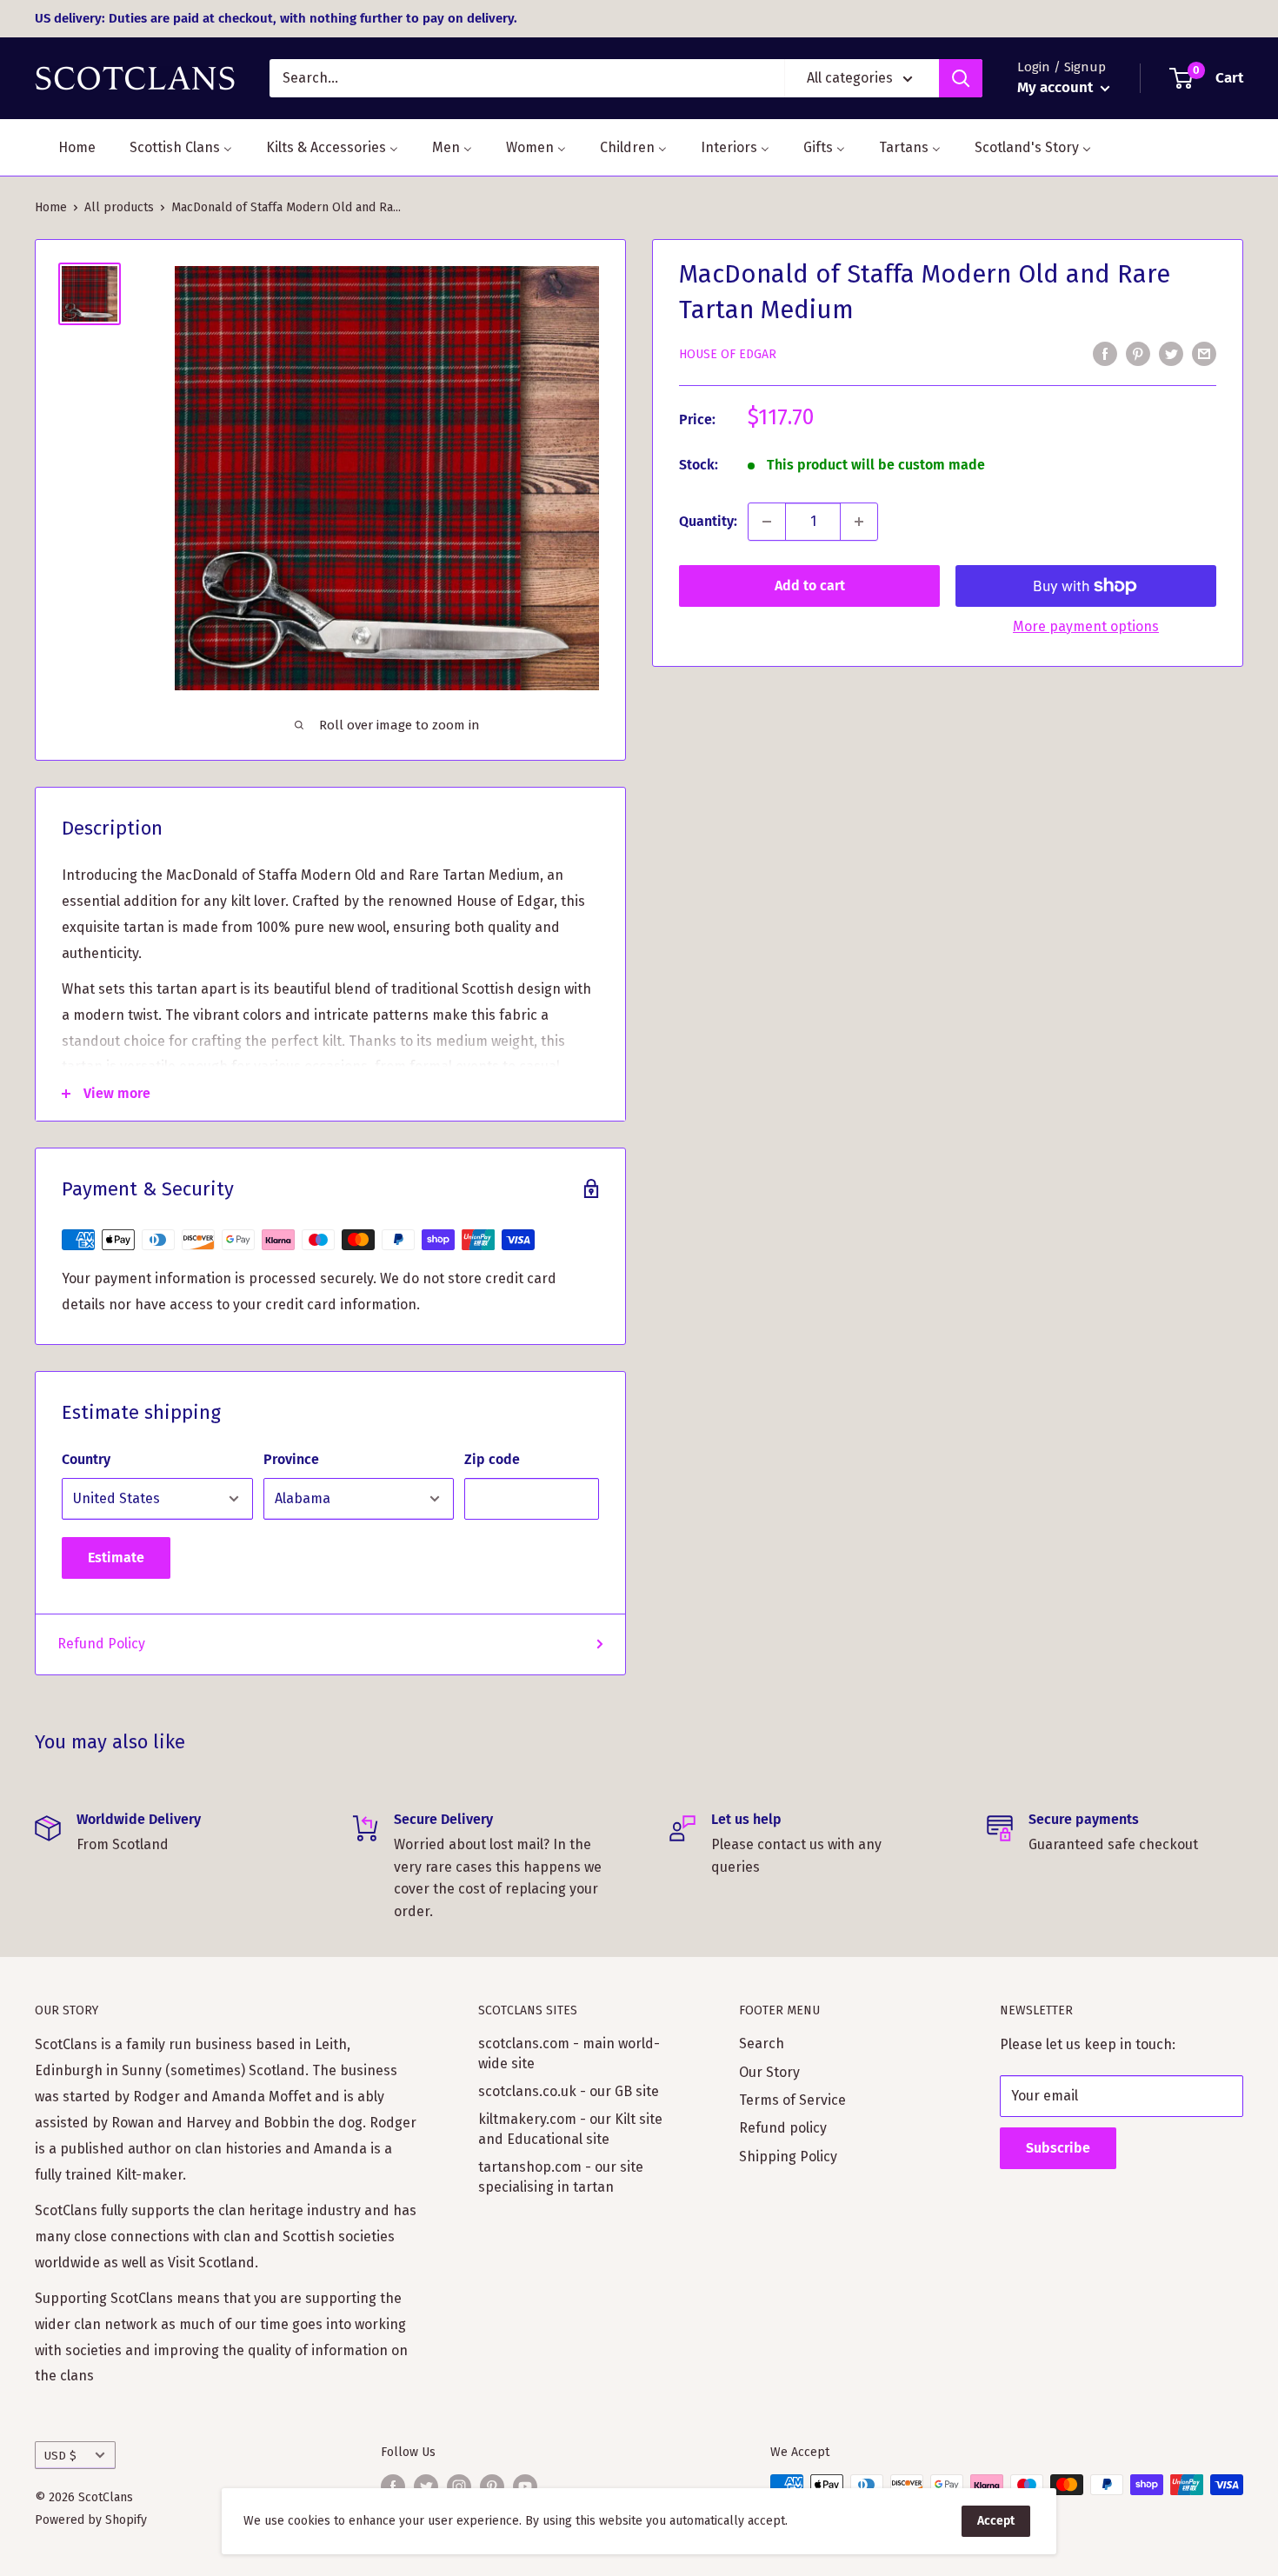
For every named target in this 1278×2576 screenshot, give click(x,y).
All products (119, 207)
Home (51, 207)
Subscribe (1058, 2148)
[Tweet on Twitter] (1171, 353)
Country (86, 1459)
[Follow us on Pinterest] (492, 2486)
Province (291, 1459)
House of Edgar (728, 354)
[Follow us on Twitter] (426, 2486)
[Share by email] (1204, 353)
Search (762, 2043)
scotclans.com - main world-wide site (569, 2053)
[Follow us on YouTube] (525, 2486)
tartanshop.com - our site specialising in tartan (561, 2177)
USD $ (60, 2456)
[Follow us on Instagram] (459, 2486)
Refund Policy (101, 1644)
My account (1057, 87)
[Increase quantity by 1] (859, 522)
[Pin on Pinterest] (1138, 353)
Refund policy (783, 2128)
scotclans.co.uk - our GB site (569, 2091)
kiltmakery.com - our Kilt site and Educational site (570, 2129)
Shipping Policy (788, 2157)
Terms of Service (792, 2100)
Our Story (769, 2072)
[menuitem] (66, 147)
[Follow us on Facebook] (393, 2486)
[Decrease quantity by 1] (767, 522)
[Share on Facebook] (1105, 353)
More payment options (1086, 626)
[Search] (961, 78)
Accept (996, 2521)
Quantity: (708, 521)
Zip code (492, 1459)
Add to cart (810, 586)
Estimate (116, 1558)
